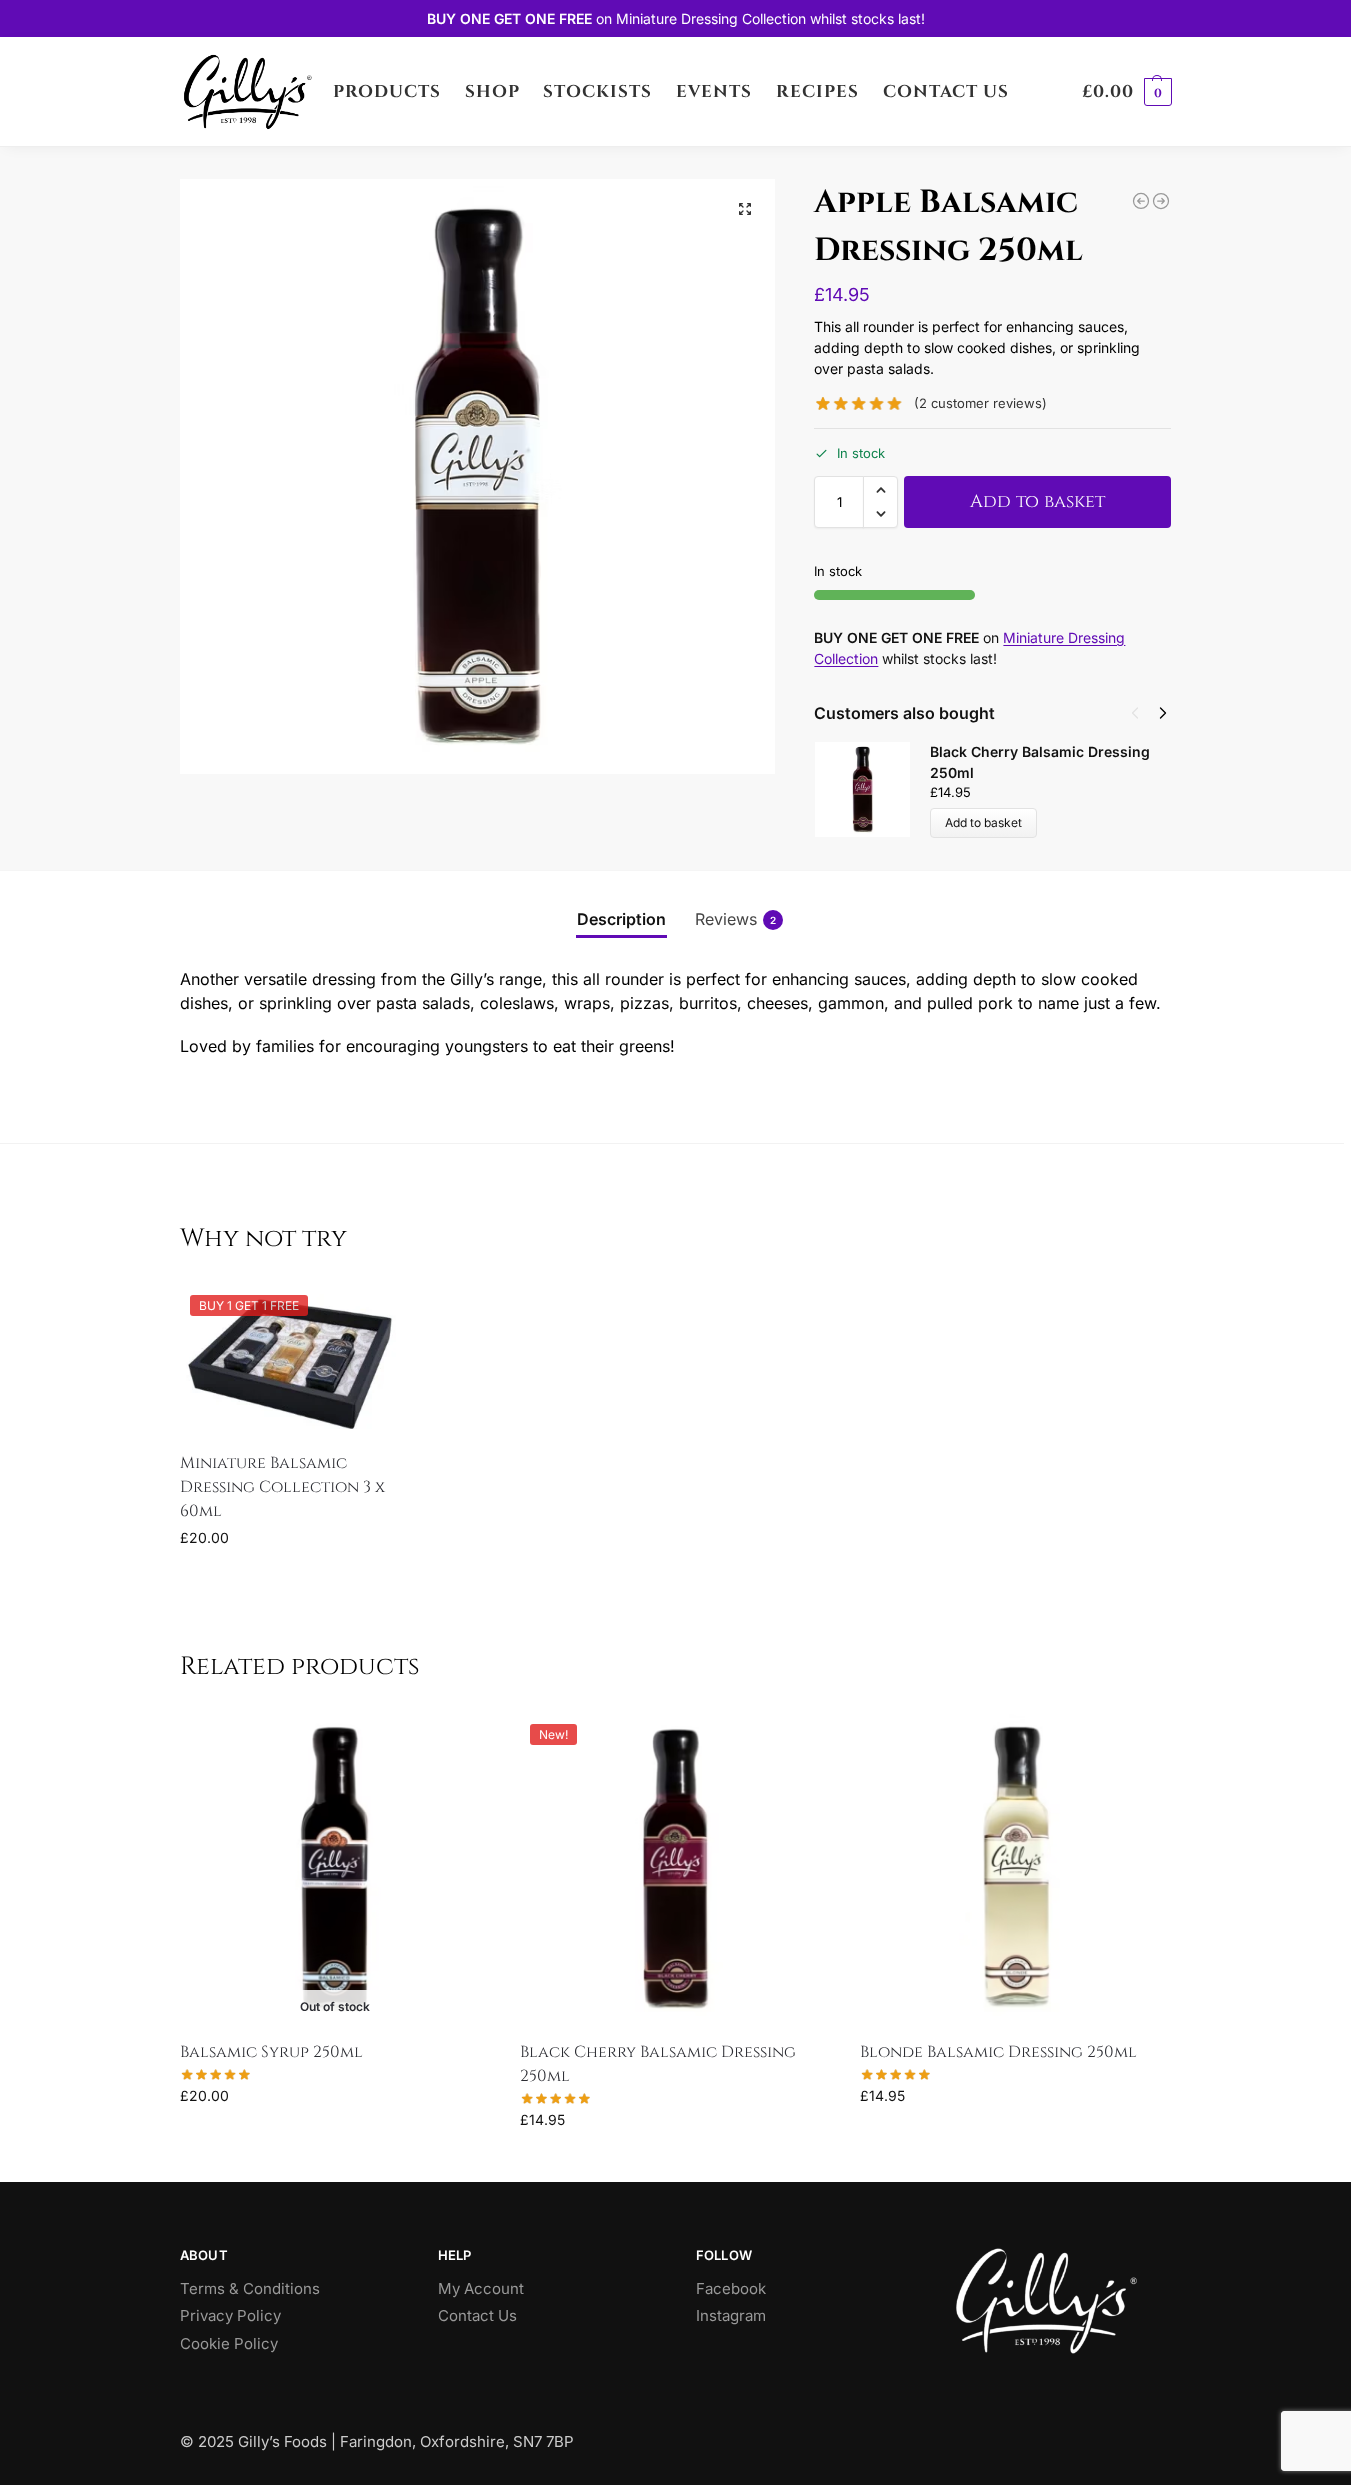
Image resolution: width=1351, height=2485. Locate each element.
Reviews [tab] (735, 919)
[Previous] (1135, 713)
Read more (335, 2137)
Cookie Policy (229, 2343)
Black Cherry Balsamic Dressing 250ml (658, 2064)
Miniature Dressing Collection (711, 18)
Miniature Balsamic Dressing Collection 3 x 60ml (282, 1487)
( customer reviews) (980, 403)
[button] (1127, 92)
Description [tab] (621, 919)
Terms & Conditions (250, 2288)
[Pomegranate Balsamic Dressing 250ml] (1161, 201)
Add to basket (1037, 501)
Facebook (731, 2288)
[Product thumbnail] (872, 789)
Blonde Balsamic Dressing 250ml (998, 2052)
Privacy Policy (230, 2315)
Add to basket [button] (292, 1579)
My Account (481, 2288)
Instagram (731, 2315)
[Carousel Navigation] (1143, 713)
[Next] (1163, 713)
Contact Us (477, 2315)
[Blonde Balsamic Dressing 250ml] (1141, 201)
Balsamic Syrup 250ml (271, 2052)
